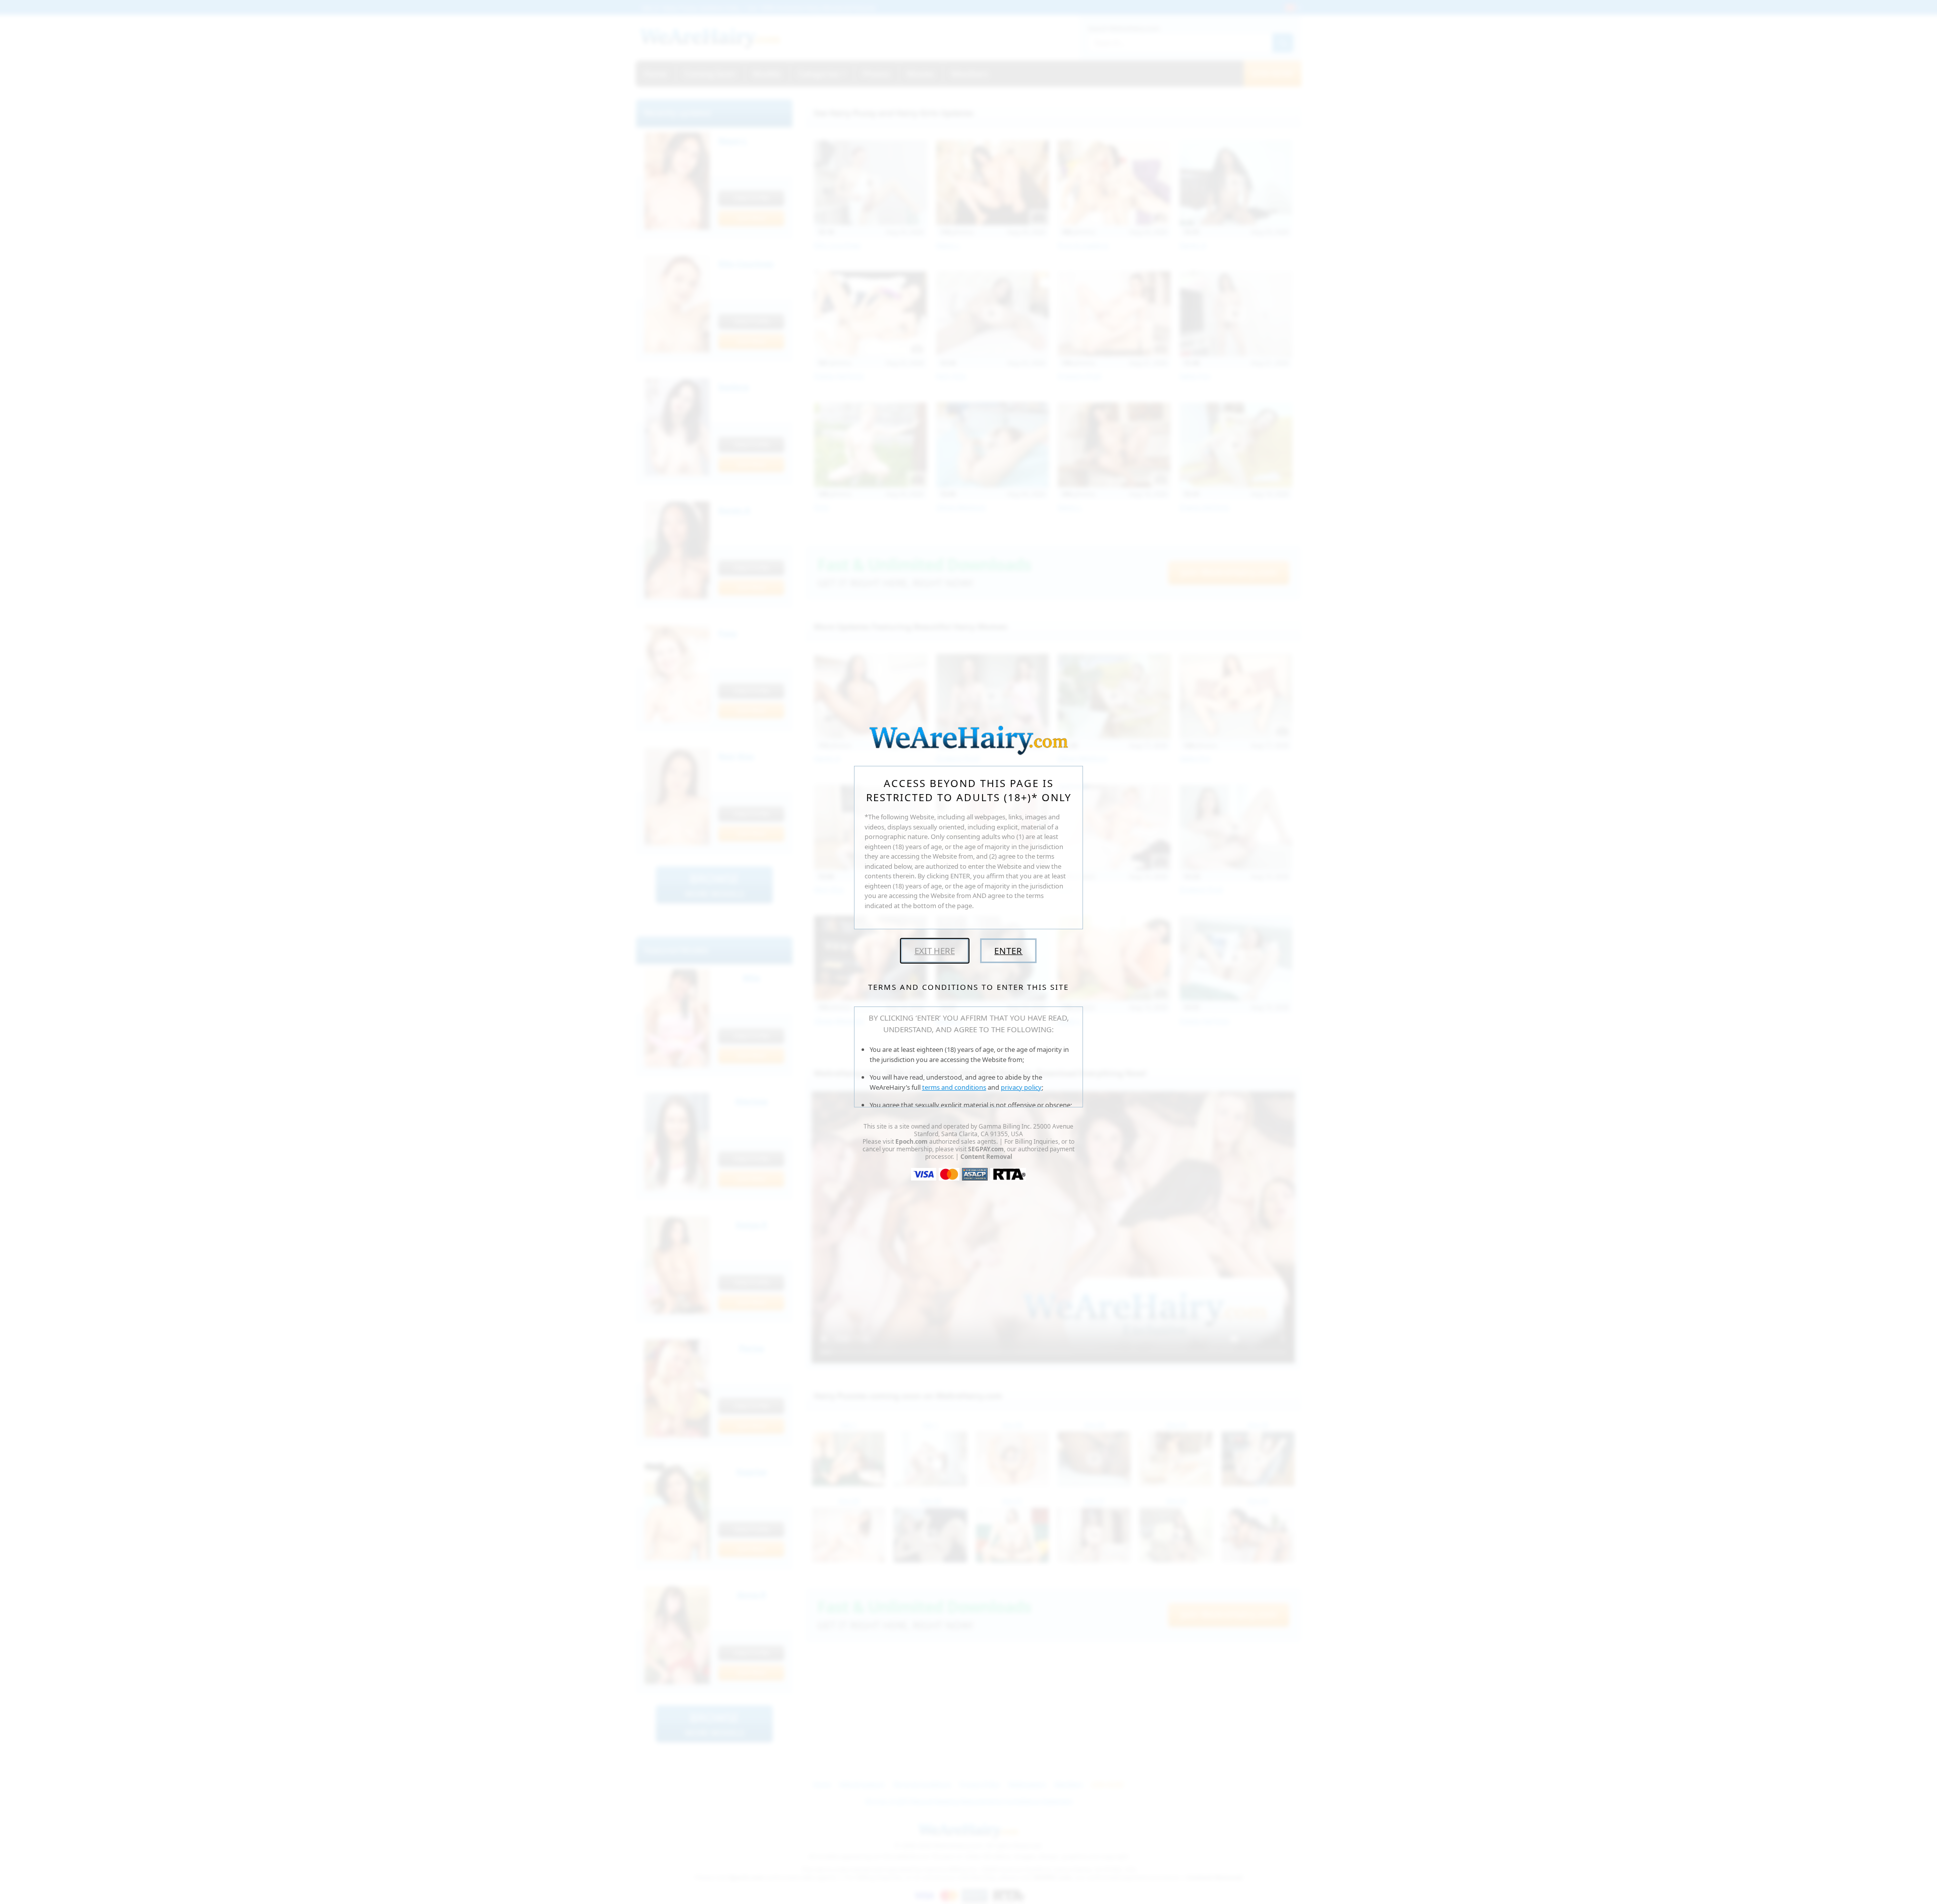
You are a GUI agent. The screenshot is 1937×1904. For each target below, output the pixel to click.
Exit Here (935, 951)
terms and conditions (954, 1087)
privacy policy (1021, 1087)
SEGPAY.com (986, 1149)
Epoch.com (911, 1141)
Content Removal (986, 1157)
